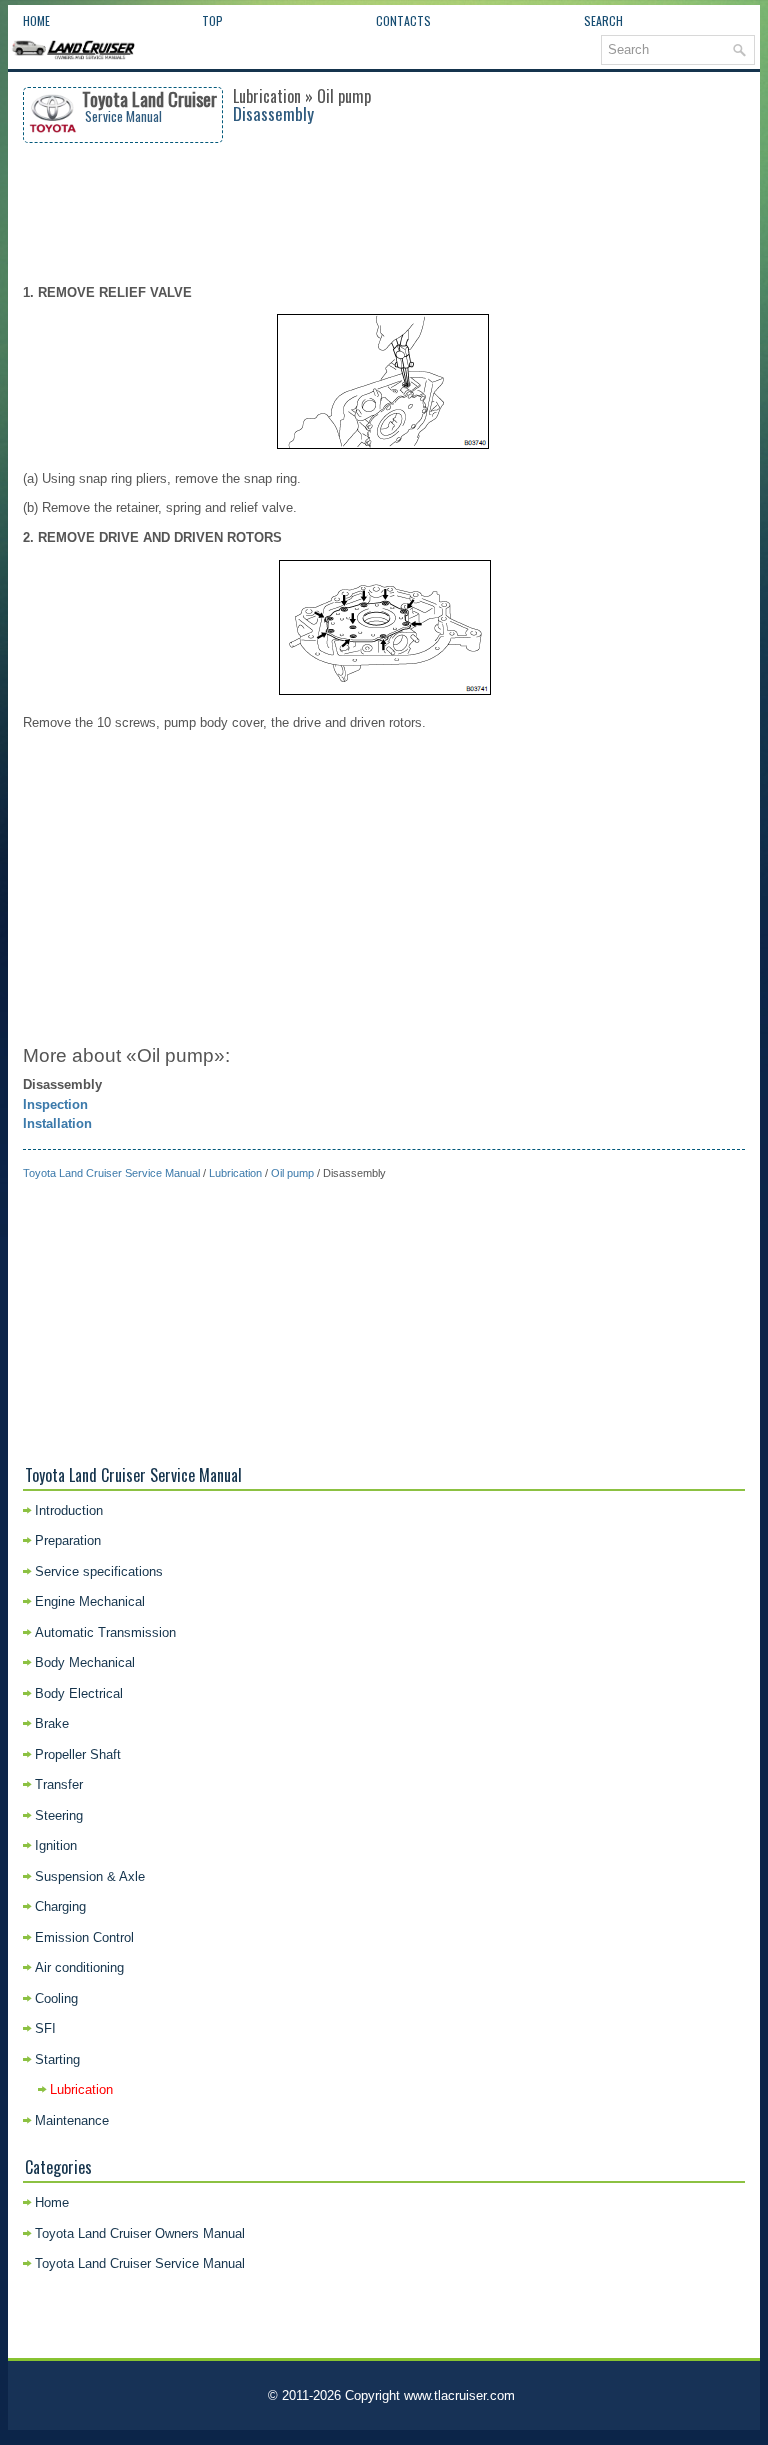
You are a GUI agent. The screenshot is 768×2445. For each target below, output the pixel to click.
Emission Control (84, 1937)
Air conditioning (79, 1967)
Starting (57, 2059)
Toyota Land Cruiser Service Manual (111, 1173)
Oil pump (292, 1173)
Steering (59, 1815)
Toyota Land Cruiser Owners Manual (140, 2233)
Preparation (68, 1540)
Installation (57, 1123)
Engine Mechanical (90, 1601)
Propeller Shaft (78, 1754)
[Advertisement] (384, 213)
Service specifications (99, 1571)
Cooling (56, 1998)
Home (36, 20)
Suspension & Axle (90, 1876)
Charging (60, 1906)
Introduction (69, 1510)
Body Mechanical (85, 1662)
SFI (45, 2028)
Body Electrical (79, 1693)
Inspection (55, 1104)
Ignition (56, 1845)
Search (603, 20)
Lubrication (235, 1173)
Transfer (59, 1784)
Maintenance (72, 2120)
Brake (52, 1723)
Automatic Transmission (105, 1632)
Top (212, 20)
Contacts (403, 20)
